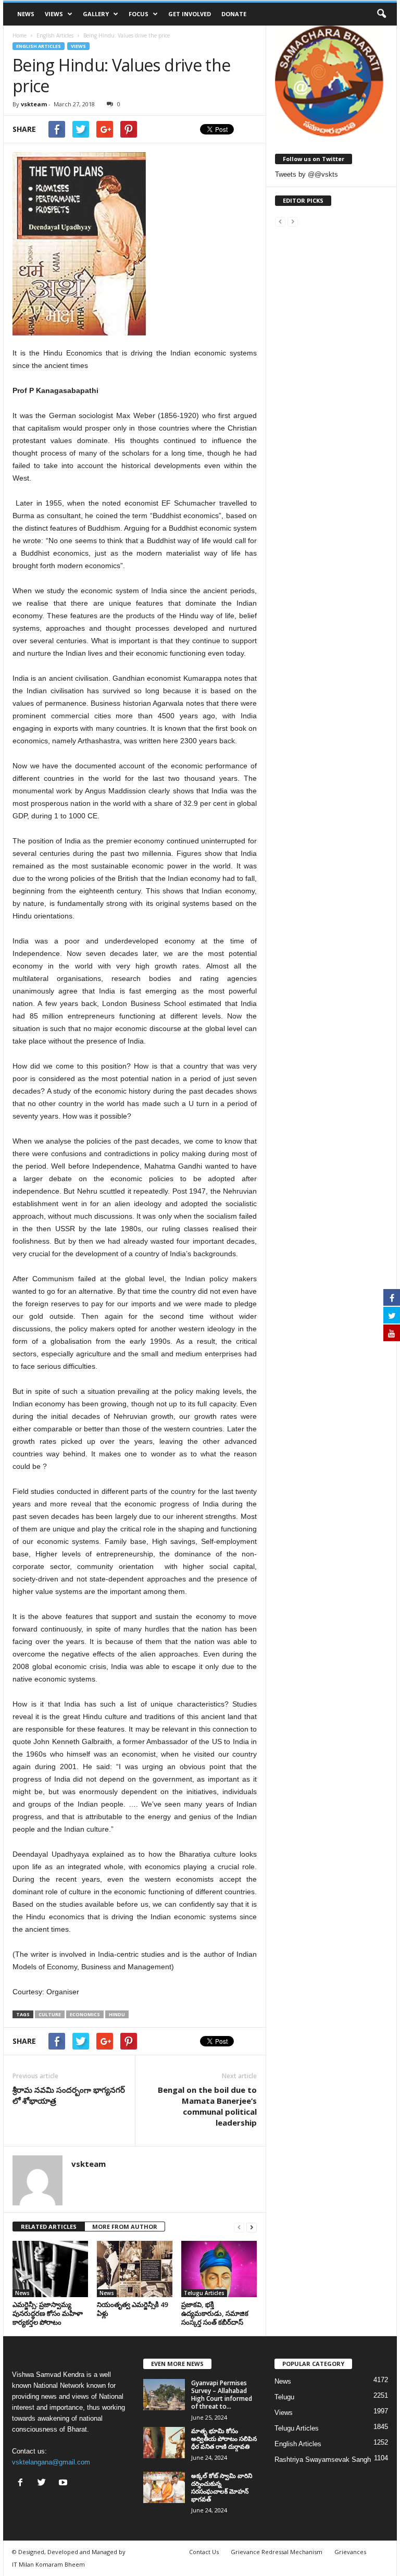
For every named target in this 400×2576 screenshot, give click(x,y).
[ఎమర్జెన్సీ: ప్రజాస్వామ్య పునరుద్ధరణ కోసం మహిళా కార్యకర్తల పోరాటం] (50, 2269)
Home (20, 35)
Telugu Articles (204, 2293)
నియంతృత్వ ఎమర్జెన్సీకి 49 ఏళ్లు (132, 2309)
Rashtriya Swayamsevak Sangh (323, 2460)
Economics (85, 2014)
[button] (381, 14)
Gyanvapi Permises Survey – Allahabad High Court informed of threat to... (222, 2395)
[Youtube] (64, 2483)
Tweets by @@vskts (307, 174)
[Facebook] (23, 2483)
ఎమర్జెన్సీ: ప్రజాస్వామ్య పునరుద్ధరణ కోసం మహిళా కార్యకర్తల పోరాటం (48, 2313)
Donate (234, 14)
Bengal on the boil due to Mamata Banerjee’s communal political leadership (207, 2106)
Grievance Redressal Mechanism (277, 2552)
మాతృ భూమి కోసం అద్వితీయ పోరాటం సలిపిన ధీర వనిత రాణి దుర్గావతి (224, 2439)
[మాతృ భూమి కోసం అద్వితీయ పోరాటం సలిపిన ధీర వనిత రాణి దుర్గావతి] (164, 2443)
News (26, 14)
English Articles (39, 46)
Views (54, 14)
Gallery (96, 14)
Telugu (284, 2397)
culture (50, 2014)
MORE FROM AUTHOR (125, 2227)
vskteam (34, 104)
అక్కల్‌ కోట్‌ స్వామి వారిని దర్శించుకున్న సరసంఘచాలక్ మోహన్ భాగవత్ (222, 2487)
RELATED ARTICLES (49, 2227)
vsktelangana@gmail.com (51, 2462)
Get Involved (190, 14)
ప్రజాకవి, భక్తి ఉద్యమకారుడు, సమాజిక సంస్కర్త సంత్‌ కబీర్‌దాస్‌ (215, 2313)
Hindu (117, 2014)
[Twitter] (44, 2483)
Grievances (350, 2552)
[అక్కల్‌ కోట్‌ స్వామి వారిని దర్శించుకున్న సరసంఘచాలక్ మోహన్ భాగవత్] (164, 2487)
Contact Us (204, 2552)
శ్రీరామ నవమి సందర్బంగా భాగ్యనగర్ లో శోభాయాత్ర (69, 2095)
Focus (139, 14)
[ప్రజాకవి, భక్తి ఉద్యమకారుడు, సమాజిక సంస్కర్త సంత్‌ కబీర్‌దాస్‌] (219, 2269)
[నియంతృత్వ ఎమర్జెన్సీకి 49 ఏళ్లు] (135, 2269)
